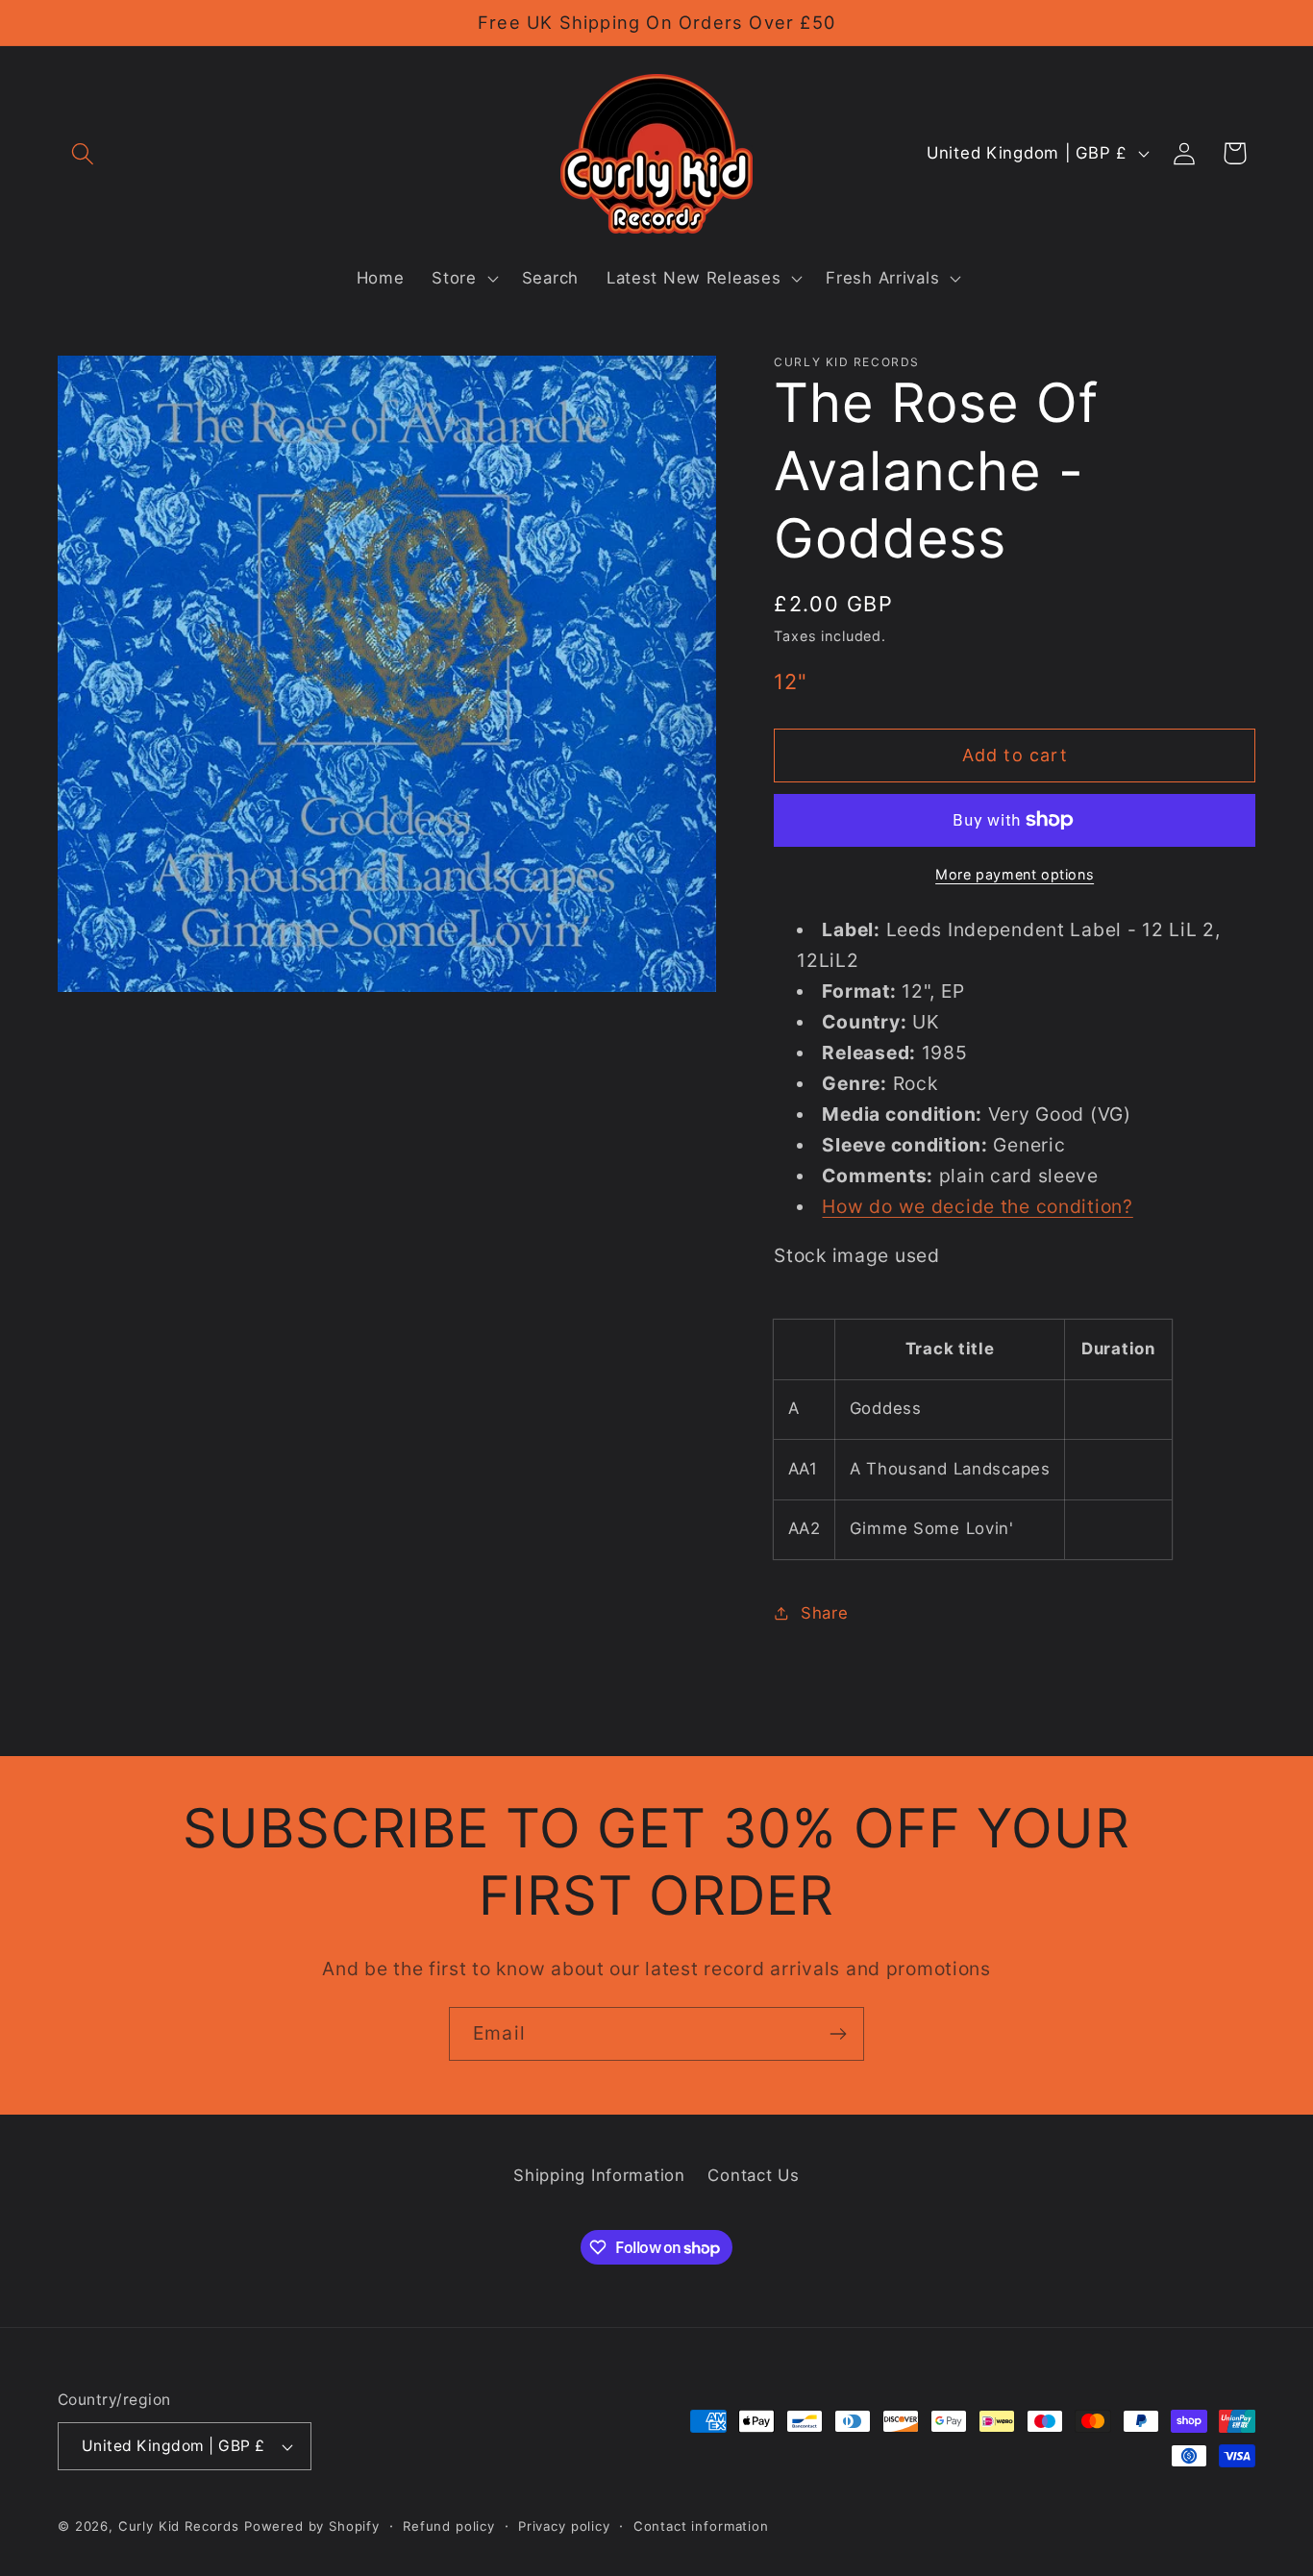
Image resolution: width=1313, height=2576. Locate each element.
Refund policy (449, 2526)
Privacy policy (564, 2526)
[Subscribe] (838, 2034)
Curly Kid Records (179, 2526)
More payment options (1015, 874)
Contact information (701, 2526)
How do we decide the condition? (977, 1206)
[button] (83, 153)
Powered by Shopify (312, 2526)
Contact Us (753, 2175)
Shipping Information (599, 2175)
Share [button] (824, 1613)
